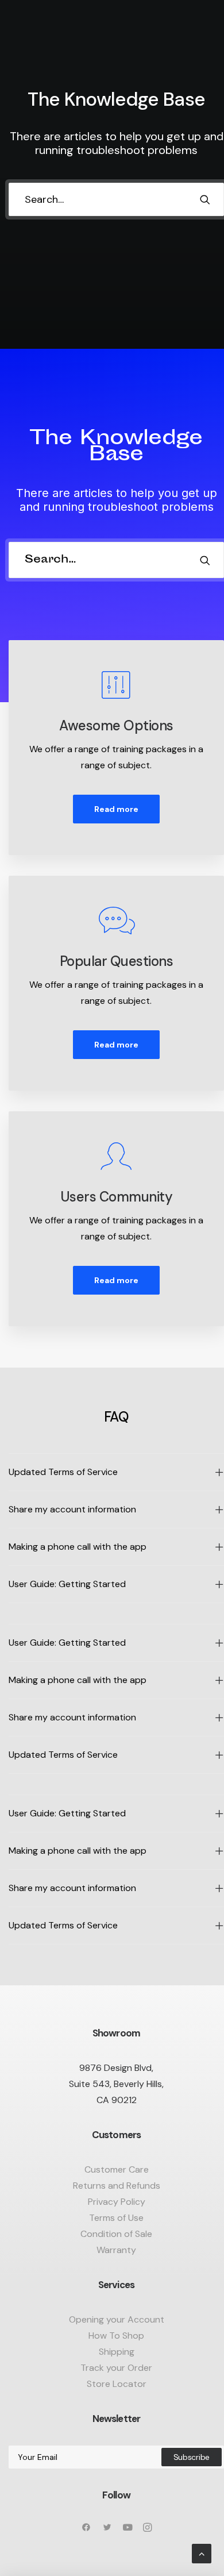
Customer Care (117, 2169)
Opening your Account (117, 2319)
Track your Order (116, 2368)
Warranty (116, 2250)
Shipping (117, 2352)
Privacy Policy (117, 2202)
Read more (116, 809)
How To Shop (116, 2336)
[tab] (116, 1472)
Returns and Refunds (117, 2186)
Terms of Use (116, 2218)
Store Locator (117, 2384)
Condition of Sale (116, 2234)
